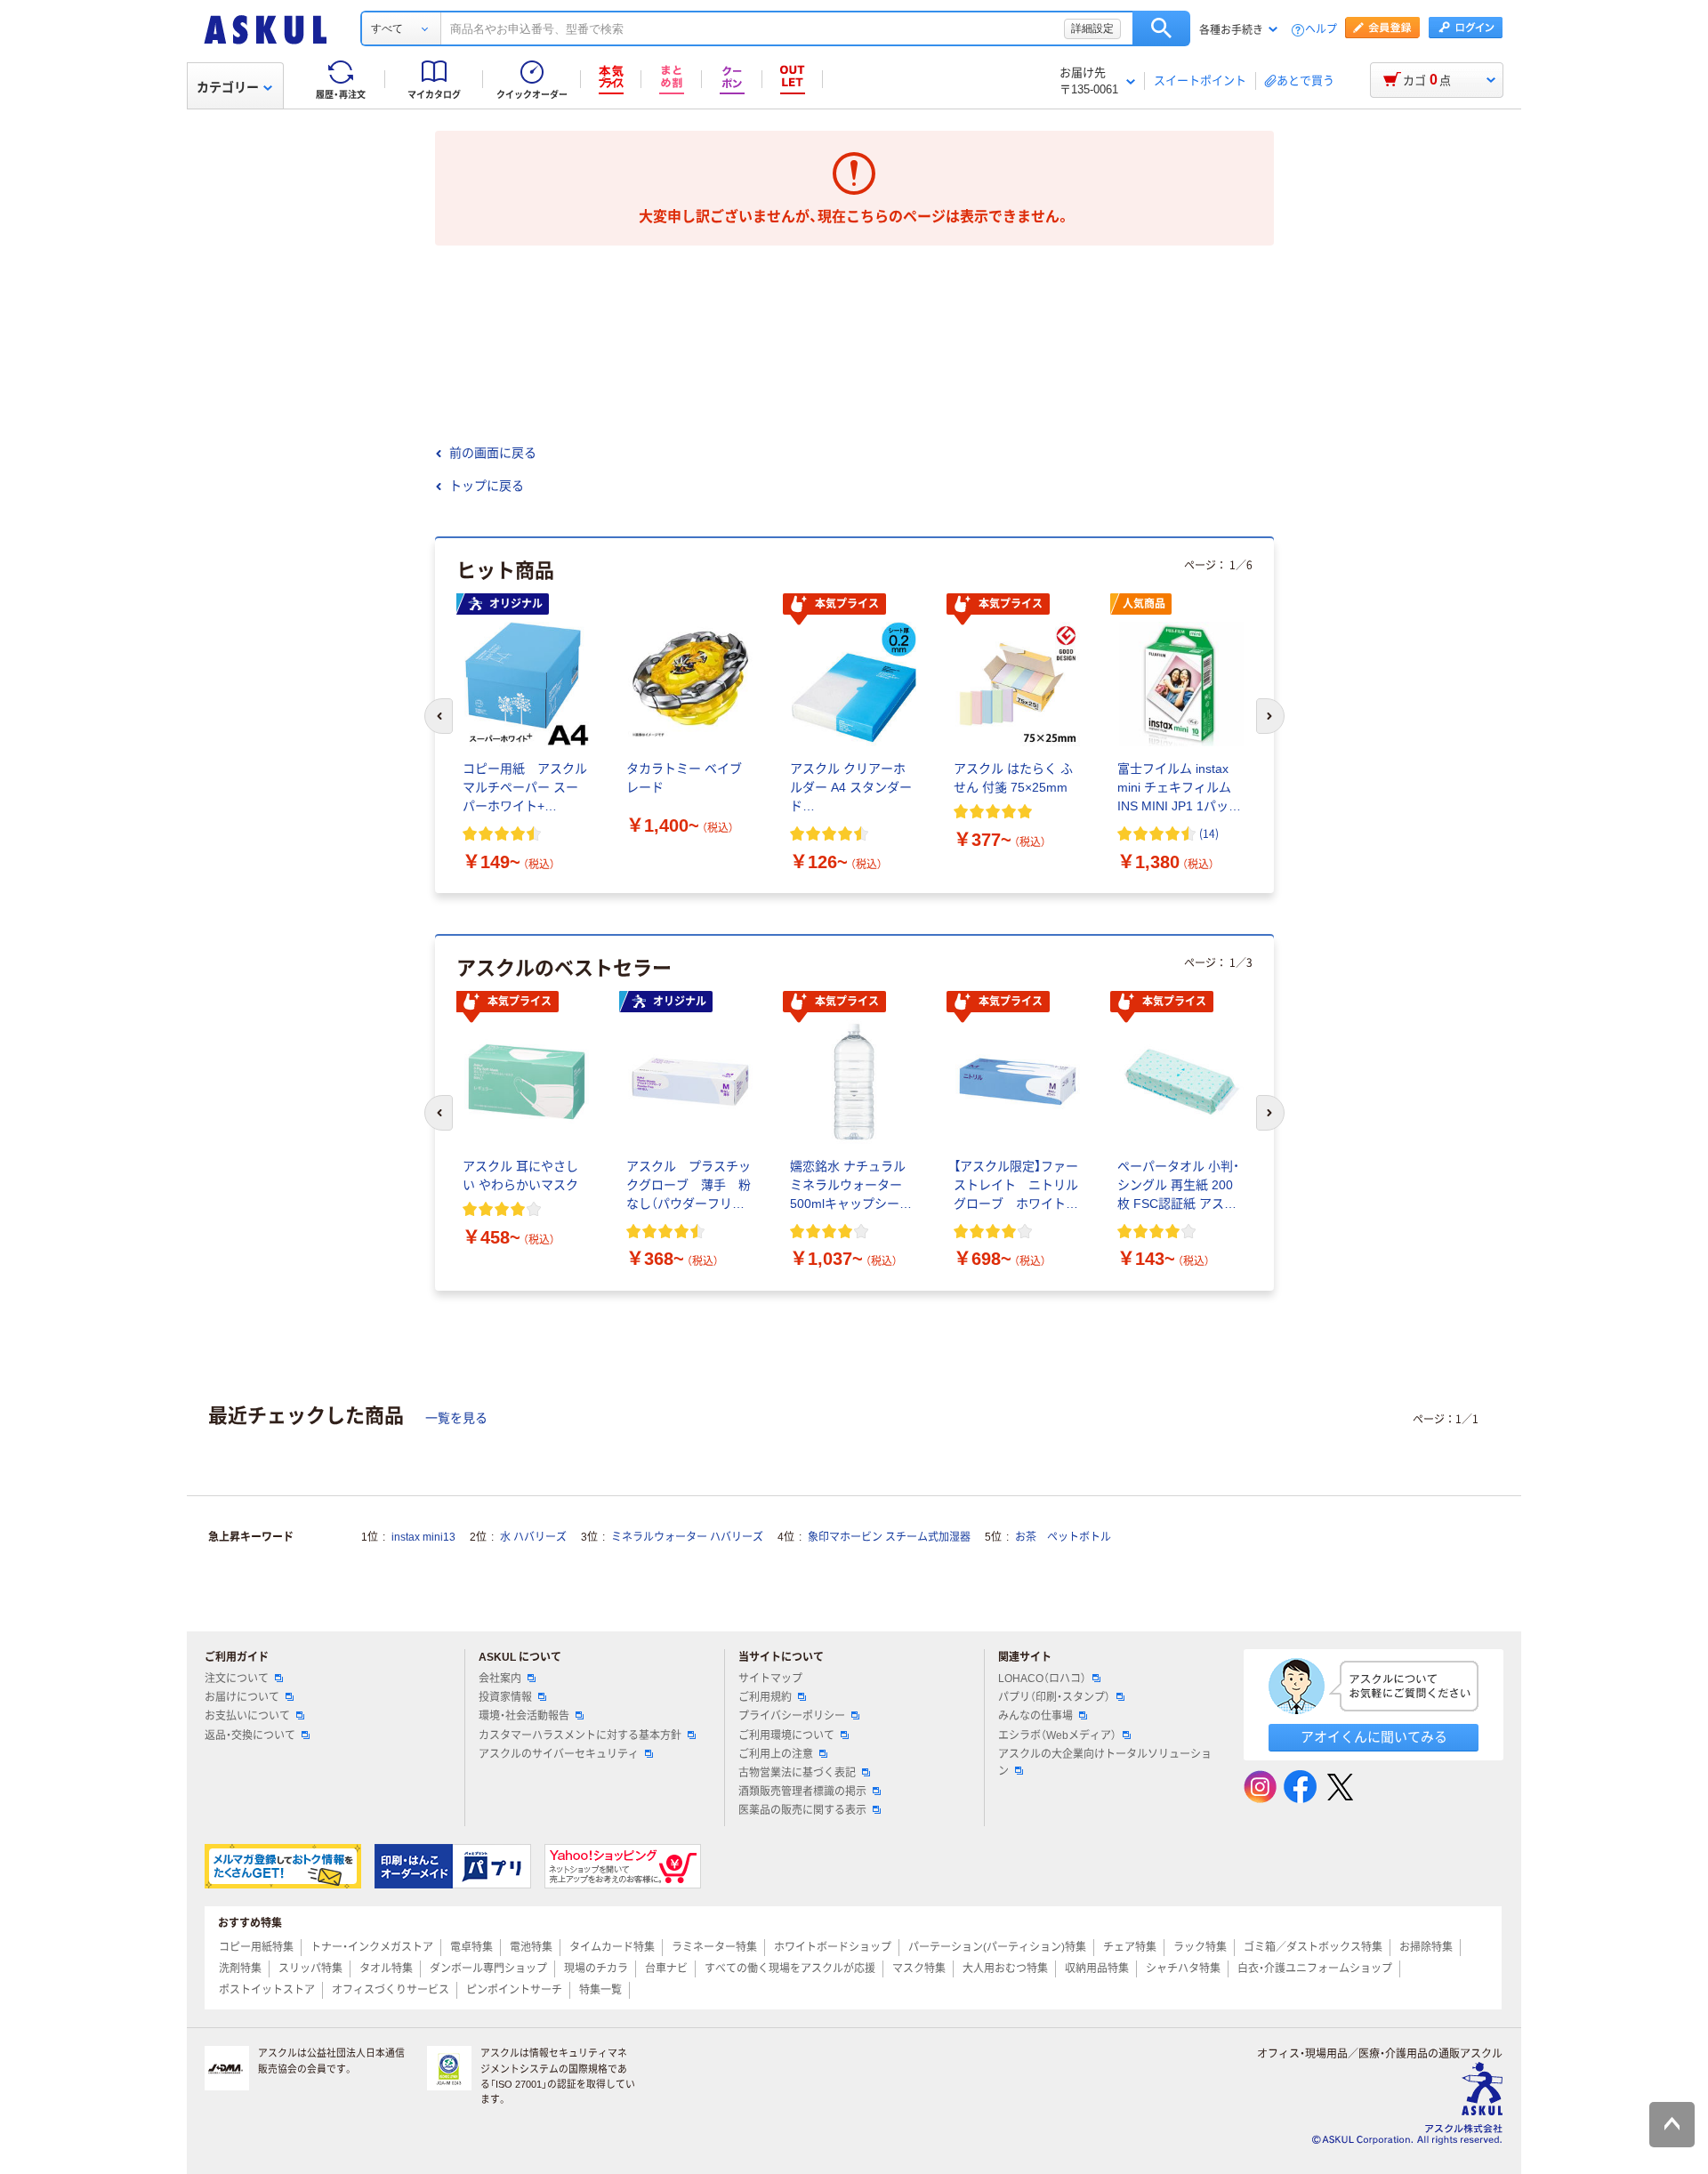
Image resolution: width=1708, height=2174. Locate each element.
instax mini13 (423, 1537)
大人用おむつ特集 (1005, 1969)
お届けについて (242, 1697)
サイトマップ (770, 1679)
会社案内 (500, 1679)
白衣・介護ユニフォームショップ (1315, 1969)
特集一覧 (600, 1990)
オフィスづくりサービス (391, 1990)
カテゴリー (228, 87)
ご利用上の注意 (776, 1754)
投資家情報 (505, 1697)
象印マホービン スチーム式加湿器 (889, 1537)
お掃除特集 (1426, 1947)
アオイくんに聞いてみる (1374, 1737)
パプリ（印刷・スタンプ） (1054, 1697)
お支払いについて (247, 1716)
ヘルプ (1321, 30)
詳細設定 (1092, 28)
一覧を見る (456, 1418)
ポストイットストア (267, 1990)
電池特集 (531, 1947)
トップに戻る (487, 486)
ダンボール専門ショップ (488, 1969)
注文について (237, 1679)
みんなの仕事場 (1035, 1716)
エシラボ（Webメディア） (1057, 1735)
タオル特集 (386, 1969)
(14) (1209, 833)
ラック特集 (1200, 1947)
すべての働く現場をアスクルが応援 (790, 1969)
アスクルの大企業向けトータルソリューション (1105, 1763)
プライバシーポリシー (792, 1716)
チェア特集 (1130, 1947)
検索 (1161, 28)
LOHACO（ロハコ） (1042, 1679)
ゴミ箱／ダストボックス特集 (1313, 1947)
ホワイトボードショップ (833, 1947)
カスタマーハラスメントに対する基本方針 (580, 1735)
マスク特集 (919, 1969)
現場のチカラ (596, 1969)
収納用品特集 (1097, 1969)
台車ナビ (666, 1969)
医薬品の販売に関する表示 (802, 1810)
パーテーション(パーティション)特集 (997, 1947)
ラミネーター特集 (714, 1947)
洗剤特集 (240, 1969)
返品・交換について (250, 1735)
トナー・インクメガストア (372, 1947)
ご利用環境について (786, 1735)
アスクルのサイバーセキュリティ (559, 1754)
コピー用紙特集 (256, 1947)
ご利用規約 (765, 1697)
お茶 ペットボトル (1063, 1537)
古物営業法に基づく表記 (797, 1773)
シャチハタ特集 (1183, 1969)
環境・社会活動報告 (524, 1716)
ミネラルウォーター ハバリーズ (687, 1537)
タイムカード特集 (612, 1947)
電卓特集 (471, 1947)
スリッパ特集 (310, 1969)
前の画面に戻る (493, 453)
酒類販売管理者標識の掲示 (802, 1792)
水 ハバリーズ (533, 1537)
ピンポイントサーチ (514, 1990)
